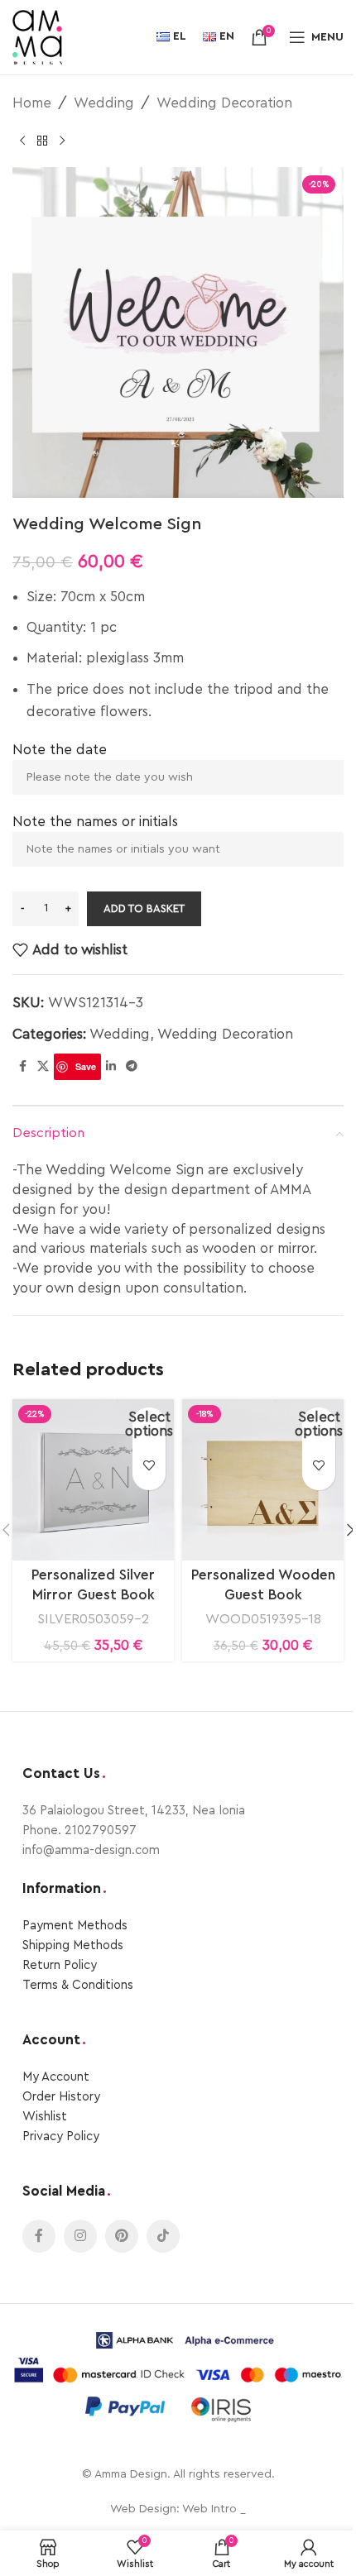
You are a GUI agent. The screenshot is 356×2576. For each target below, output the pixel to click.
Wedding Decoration (224, 103)
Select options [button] (149, 1424)
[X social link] (43, 1067)
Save (86, 1066)
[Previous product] (22, 141)
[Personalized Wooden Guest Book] (263, 1480)
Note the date (60, 750)
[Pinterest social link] (122, 2236)
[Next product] (62, 141)
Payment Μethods (75, 1926)
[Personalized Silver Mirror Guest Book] (93, 1480)
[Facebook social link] (22, 1067)
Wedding (104, 103)
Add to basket (144, 908)
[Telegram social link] (132, 1067)
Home (32, 103)
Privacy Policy (61, 2136)
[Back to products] (42, 141)
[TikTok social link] (163, 2236)
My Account (56, 2077)
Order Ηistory (61, 2097)
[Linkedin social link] (111, 1067)
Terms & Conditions (78, 1985)
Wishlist (45, 2117)
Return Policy (60, 1965)
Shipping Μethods (73, 1945)
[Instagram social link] (80, 2236)
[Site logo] (37, 36)
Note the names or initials (95, 822)
